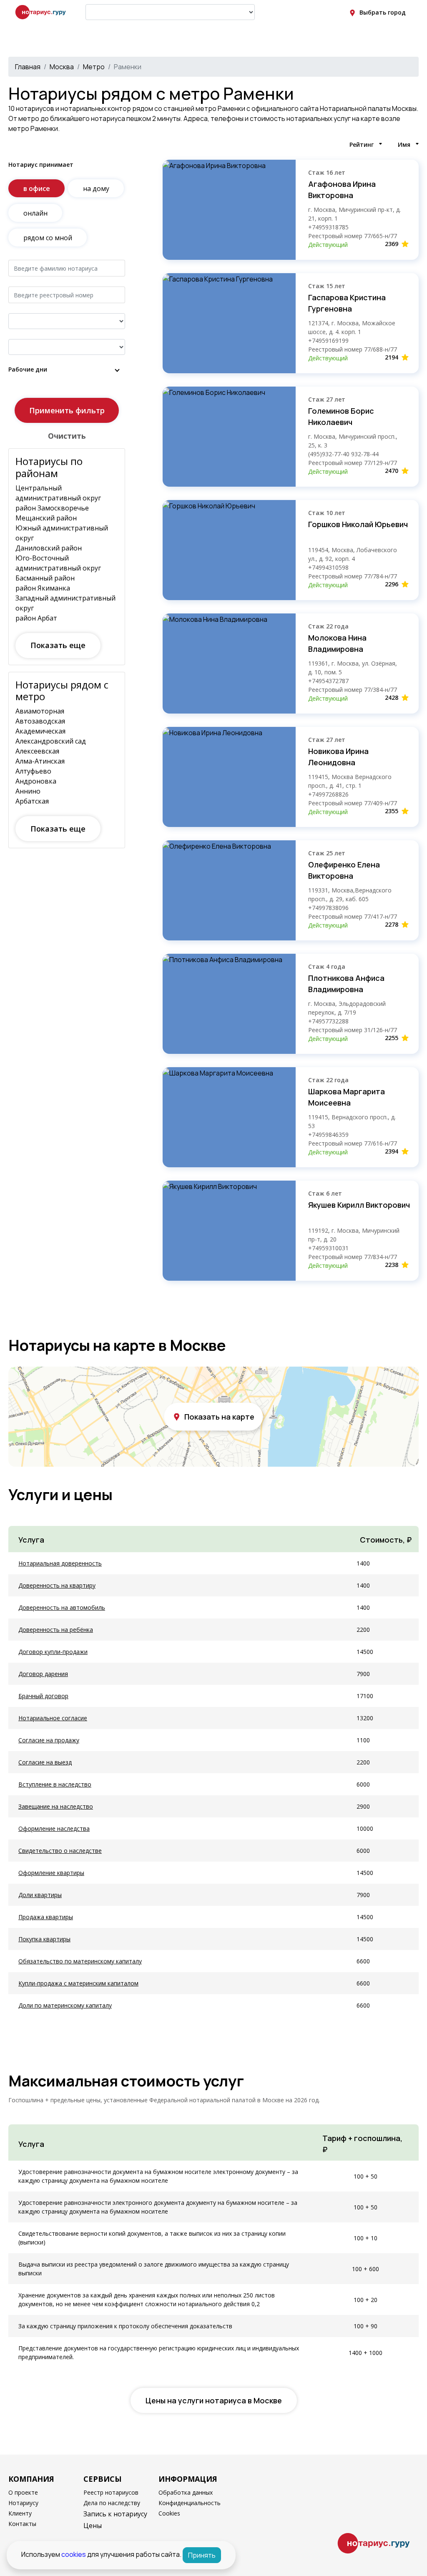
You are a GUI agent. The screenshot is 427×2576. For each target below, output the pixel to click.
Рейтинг (362, 145)
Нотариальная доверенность (60, 1563)
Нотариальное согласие (53, 1718)
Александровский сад (51, 741)
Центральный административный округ (58, 493)
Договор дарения (43, 1674)
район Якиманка (43, 588)
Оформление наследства (54, 1828)
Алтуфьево (33, 771)
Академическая (40, 731)
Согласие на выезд (45, 1762)
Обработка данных (186, 2492)
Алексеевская (37, 751)
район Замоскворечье (52, 508)
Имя (404, 145)
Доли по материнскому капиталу (65, 2005)
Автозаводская (40, 721)
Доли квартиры (40, 1895)
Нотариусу (23, 2503)
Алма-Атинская (40, 761)
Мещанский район (46, 518)
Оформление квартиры (51, 1873)
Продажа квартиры (46, 1917)
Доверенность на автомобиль (62, 1607)
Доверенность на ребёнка (56, 1630)
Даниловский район (49, 548)
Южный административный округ (62, 533)
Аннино (28, 791)
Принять (202, 2555)
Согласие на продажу (49, 1740)
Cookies (169, 2513)
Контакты (22, 2524)
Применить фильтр (67, 410)
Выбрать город (383, 12)
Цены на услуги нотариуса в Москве (214, 2400)
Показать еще (58, 645)
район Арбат (36, 618)
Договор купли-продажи (53, 1652)
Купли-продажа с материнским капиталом (78, 1983)
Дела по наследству (112, 2503)
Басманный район (45, 578)
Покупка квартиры (44, 1939)
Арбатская (32, 801)
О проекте (23, 2492)
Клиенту (20, 2513)
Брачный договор (43, 1696)
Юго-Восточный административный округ (58, 563)
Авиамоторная (40, 711)
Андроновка (36, 781)
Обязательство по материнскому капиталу (80, 1961)
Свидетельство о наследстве (60, 1851)
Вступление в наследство (55, 1784)
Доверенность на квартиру (57, 1585)
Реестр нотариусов (111, 2492)
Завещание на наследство (56, 1806)
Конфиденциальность (190, 2503)
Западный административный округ (65, 603)
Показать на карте (219, 1417)
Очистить (67, 436)
